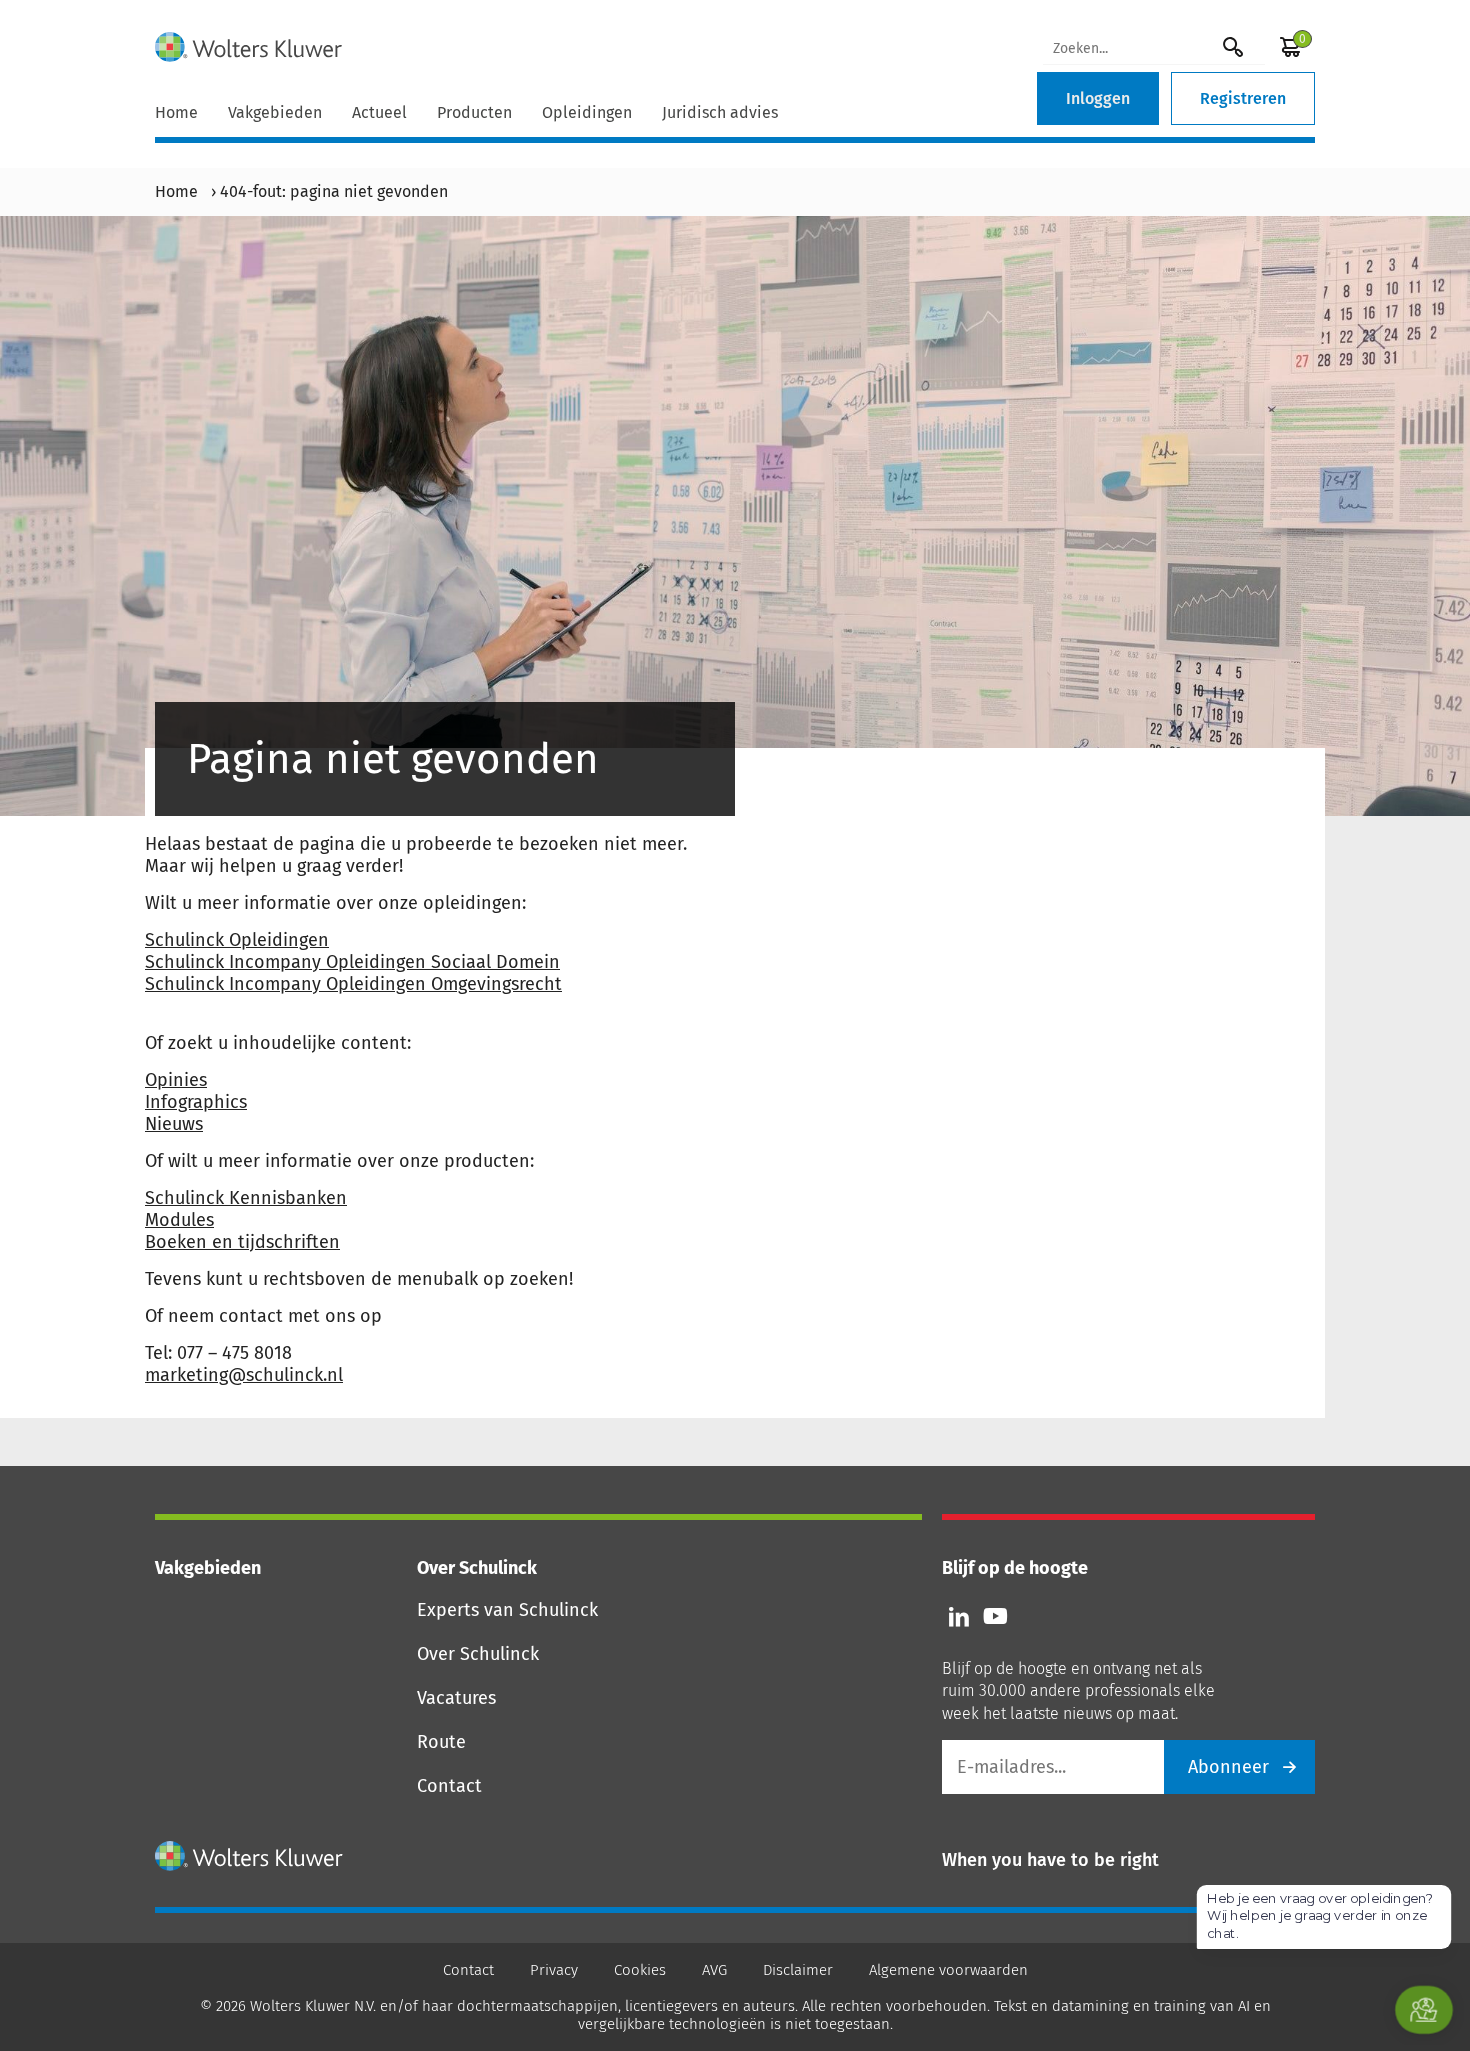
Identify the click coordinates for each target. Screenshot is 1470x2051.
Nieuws (174, 1124)
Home (176, 112)
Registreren (1243, 98)
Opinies (176, 1080)
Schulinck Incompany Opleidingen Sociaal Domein (352, 962)
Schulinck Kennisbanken (246, 1198)
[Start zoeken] (1233, 46)
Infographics (196, 1102)
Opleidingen (587, 112)
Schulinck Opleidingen (237, 940)
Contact (449, 1786)
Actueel (379, 112)
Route (441, 1742)
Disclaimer (798, 1970)
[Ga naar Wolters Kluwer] (249, 1856)
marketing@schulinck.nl (244, 1375)
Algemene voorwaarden (948, 1970)
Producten (474, 112)
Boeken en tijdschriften (242, 1242)
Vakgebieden (275, 112)
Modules (179, 1220)
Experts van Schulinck (507, 1610)
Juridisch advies (720, 112)
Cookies (640, 1970)
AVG (714, 1970)
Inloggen (1098, 98)
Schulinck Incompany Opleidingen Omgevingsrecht (353, 984)
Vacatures (456, 1698)
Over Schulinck (478, 1654)
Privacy (554, 1970)
